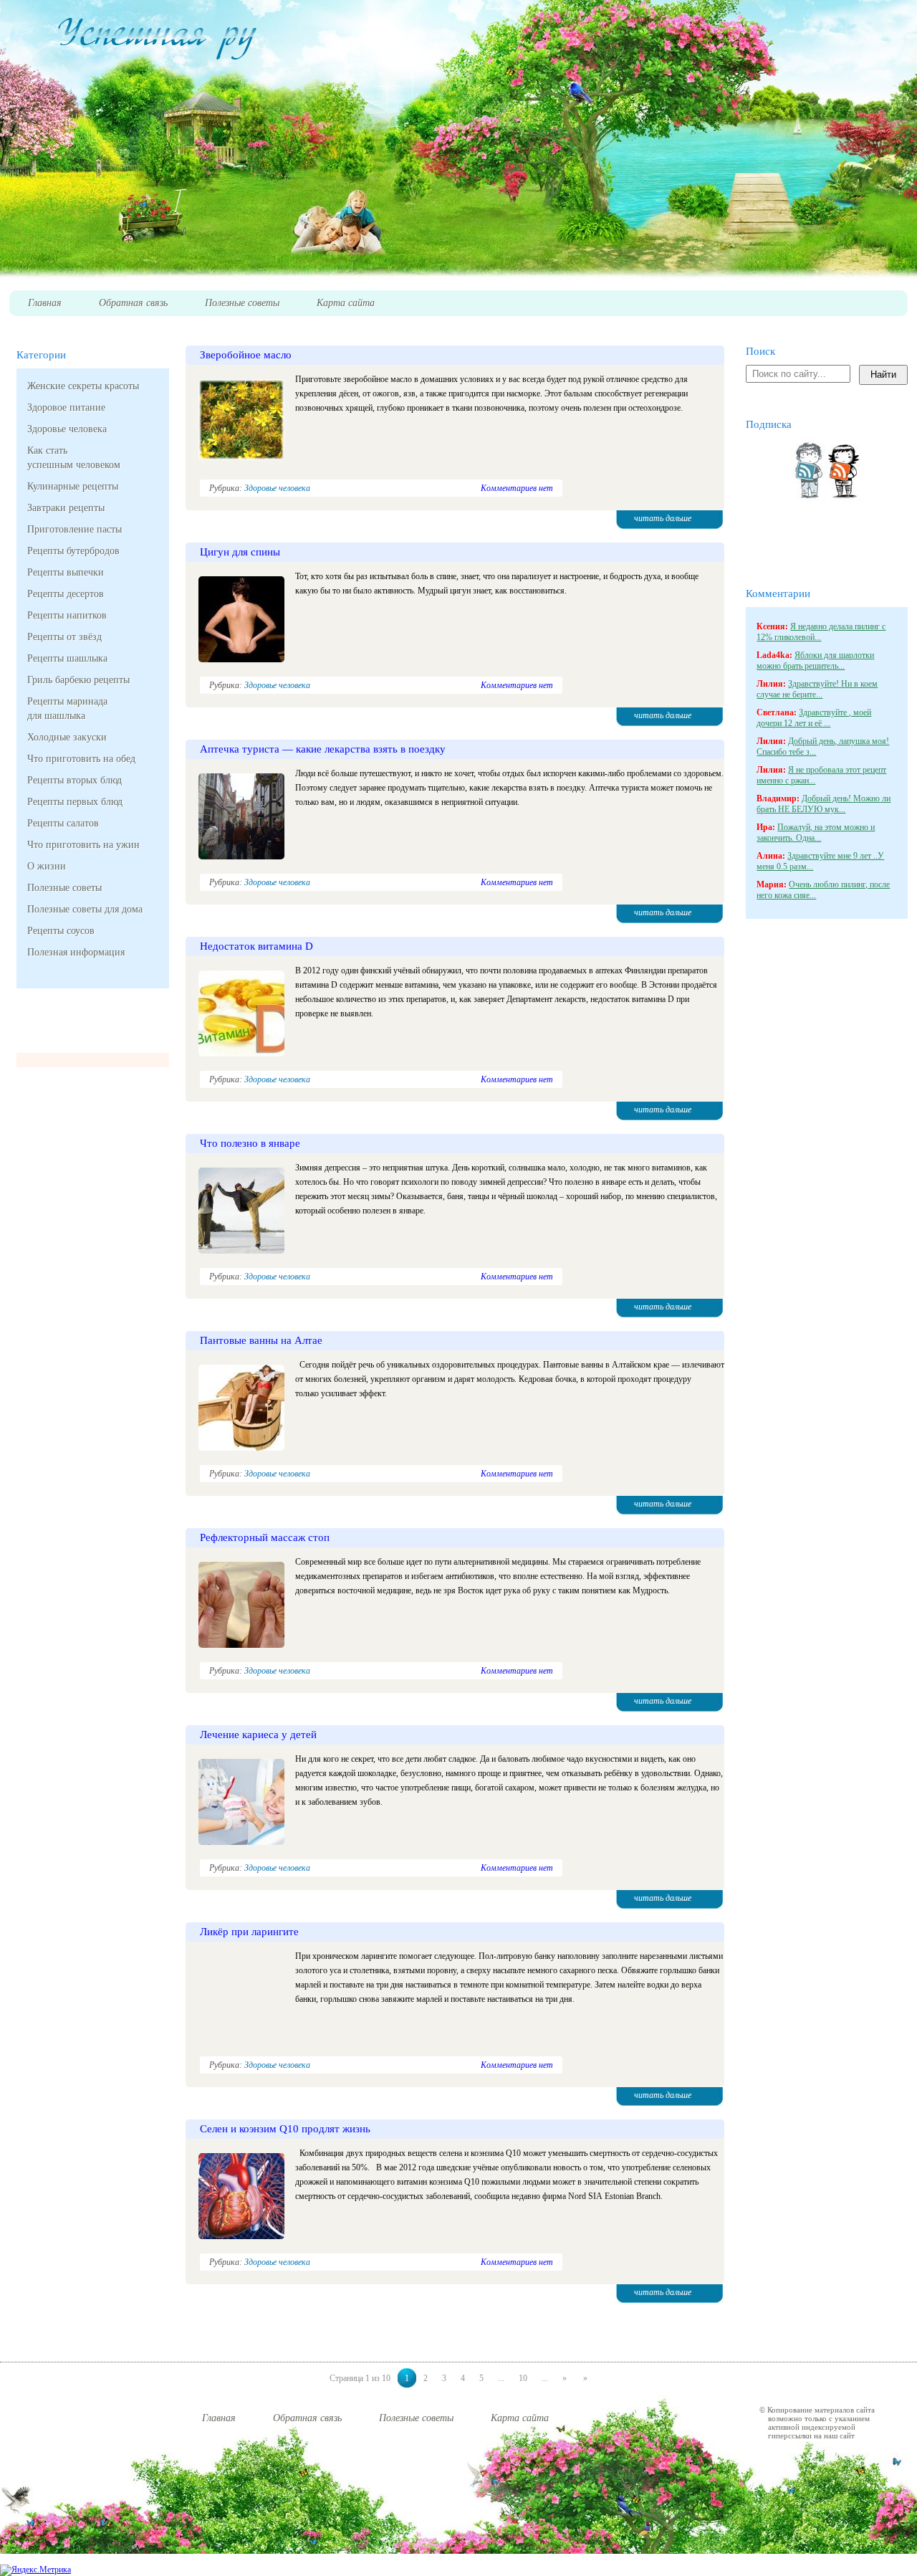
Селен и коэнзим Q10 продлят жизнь (285, 2129)
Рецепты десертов (66, 594)
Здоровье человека (67, 429)
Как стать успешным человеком (74, 458)
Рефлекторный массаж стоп (265, 1537)
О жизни (47, 866)
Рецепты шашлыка (67, 658)
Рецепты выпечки (66, 572)
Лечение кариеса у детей (258, 1735)
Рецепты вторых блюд (75, 780)
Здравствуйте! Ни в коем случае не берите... (817, 689)
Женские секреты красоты (83, 386)
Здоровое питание (66, 407)
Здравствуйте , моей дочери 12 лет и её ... (814, 718)
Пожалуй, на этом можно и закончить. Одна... (816, 833)
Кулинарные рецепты (73, 486)
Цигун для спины (240, 552)
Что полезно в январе (250, 1143)
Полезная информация (76, 952)
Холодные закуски (67, 737)
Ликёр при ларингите (249, 1932)
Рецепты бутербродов (73, 551)
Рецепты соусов (61, 931)
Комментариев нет (517, 488)
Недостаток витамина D (256, 946)
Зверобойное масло (246, 355)
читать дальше (663, 518)
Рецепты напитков (67, 615)
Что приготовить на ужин (83, 845)
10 (523, 2378)
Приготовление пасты (75, 529)
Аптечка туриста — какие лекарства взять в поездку (323, 749)
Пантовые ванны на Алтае (261, 1340)
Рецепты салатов (63, 823)
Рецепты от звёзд (64, 637)
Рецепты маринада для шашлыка (67, 709)
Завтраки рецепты (66, 508)
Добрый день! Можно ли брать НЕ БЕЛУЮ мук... (824, 804)
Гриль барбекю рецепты (78, 680)
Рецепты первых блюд (75, 802)
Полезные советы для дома (85, 909)
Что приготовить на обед (81, 759)
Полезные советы (64, 888)
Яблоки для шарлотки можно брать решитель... (815, 660)
